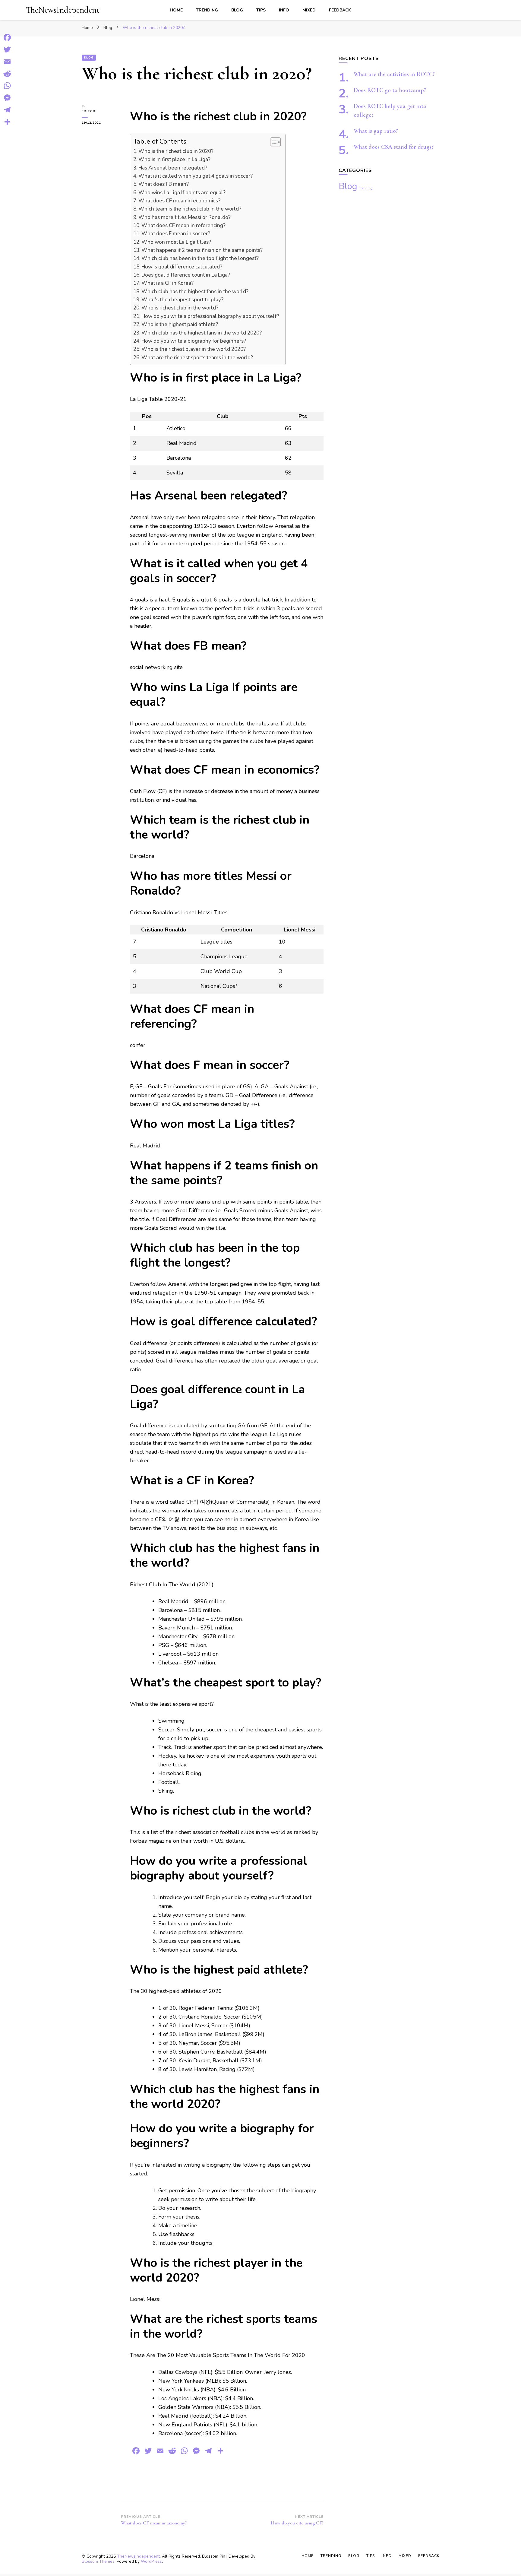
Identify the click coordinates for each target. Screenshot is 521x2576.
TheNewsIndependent (63, 10)
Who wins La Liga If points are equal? (182, 193)
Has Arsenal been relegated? (173, 168)
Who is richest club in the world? (180, 308)
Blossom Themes (98, 2561)
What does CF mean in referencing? (183, 225)
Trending (207, 10)
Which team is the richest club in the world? (190, 209)
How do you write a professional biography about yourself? (210, 316)
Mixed (309, 10)
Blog (237, 10)
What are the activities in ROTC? (394, 74)
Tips (261, 10)
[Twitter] (7, 49)
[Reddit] (7, 74)
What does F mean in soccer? (176, 234)
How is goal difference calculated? (182, 267)
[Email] (7, 62)
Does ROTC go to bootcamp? (390, 90)
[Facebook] (7, 37)
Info (284, 10)
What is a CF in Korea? (167, 283)
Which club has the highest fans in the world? (195, 292)
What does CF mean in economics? (179, 201)
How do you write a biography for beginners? (194, 341)
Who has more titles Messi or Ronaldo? (185, 217)
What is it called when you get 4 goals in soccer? (196, 176)
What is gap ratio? (376, 131)
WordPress (151, 2561)
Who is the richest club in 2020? (176, 151)
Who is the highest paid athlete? (180, 324)
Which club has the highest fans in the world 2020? (202, 333)
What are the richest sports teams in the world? (197, 358)
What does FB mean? (164, 184)
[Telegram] (7, 110)
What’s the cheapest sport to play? (182, 300)
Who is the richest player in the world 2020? (194, 349)
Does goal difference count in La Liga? (186, 275)
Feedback (340, 10)
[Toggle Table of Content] (272, 142)
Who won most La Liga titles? (176, 242)
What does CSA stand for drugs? (394, 147)
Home (176, 10)
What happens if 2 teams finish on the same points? (202, 250)
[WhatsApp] (7, 86)
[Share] (7, 122)
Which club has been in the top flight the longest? (200, 258)
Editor (88, 111)
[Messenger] (7, 98)
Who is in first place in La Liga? (174, 159)
